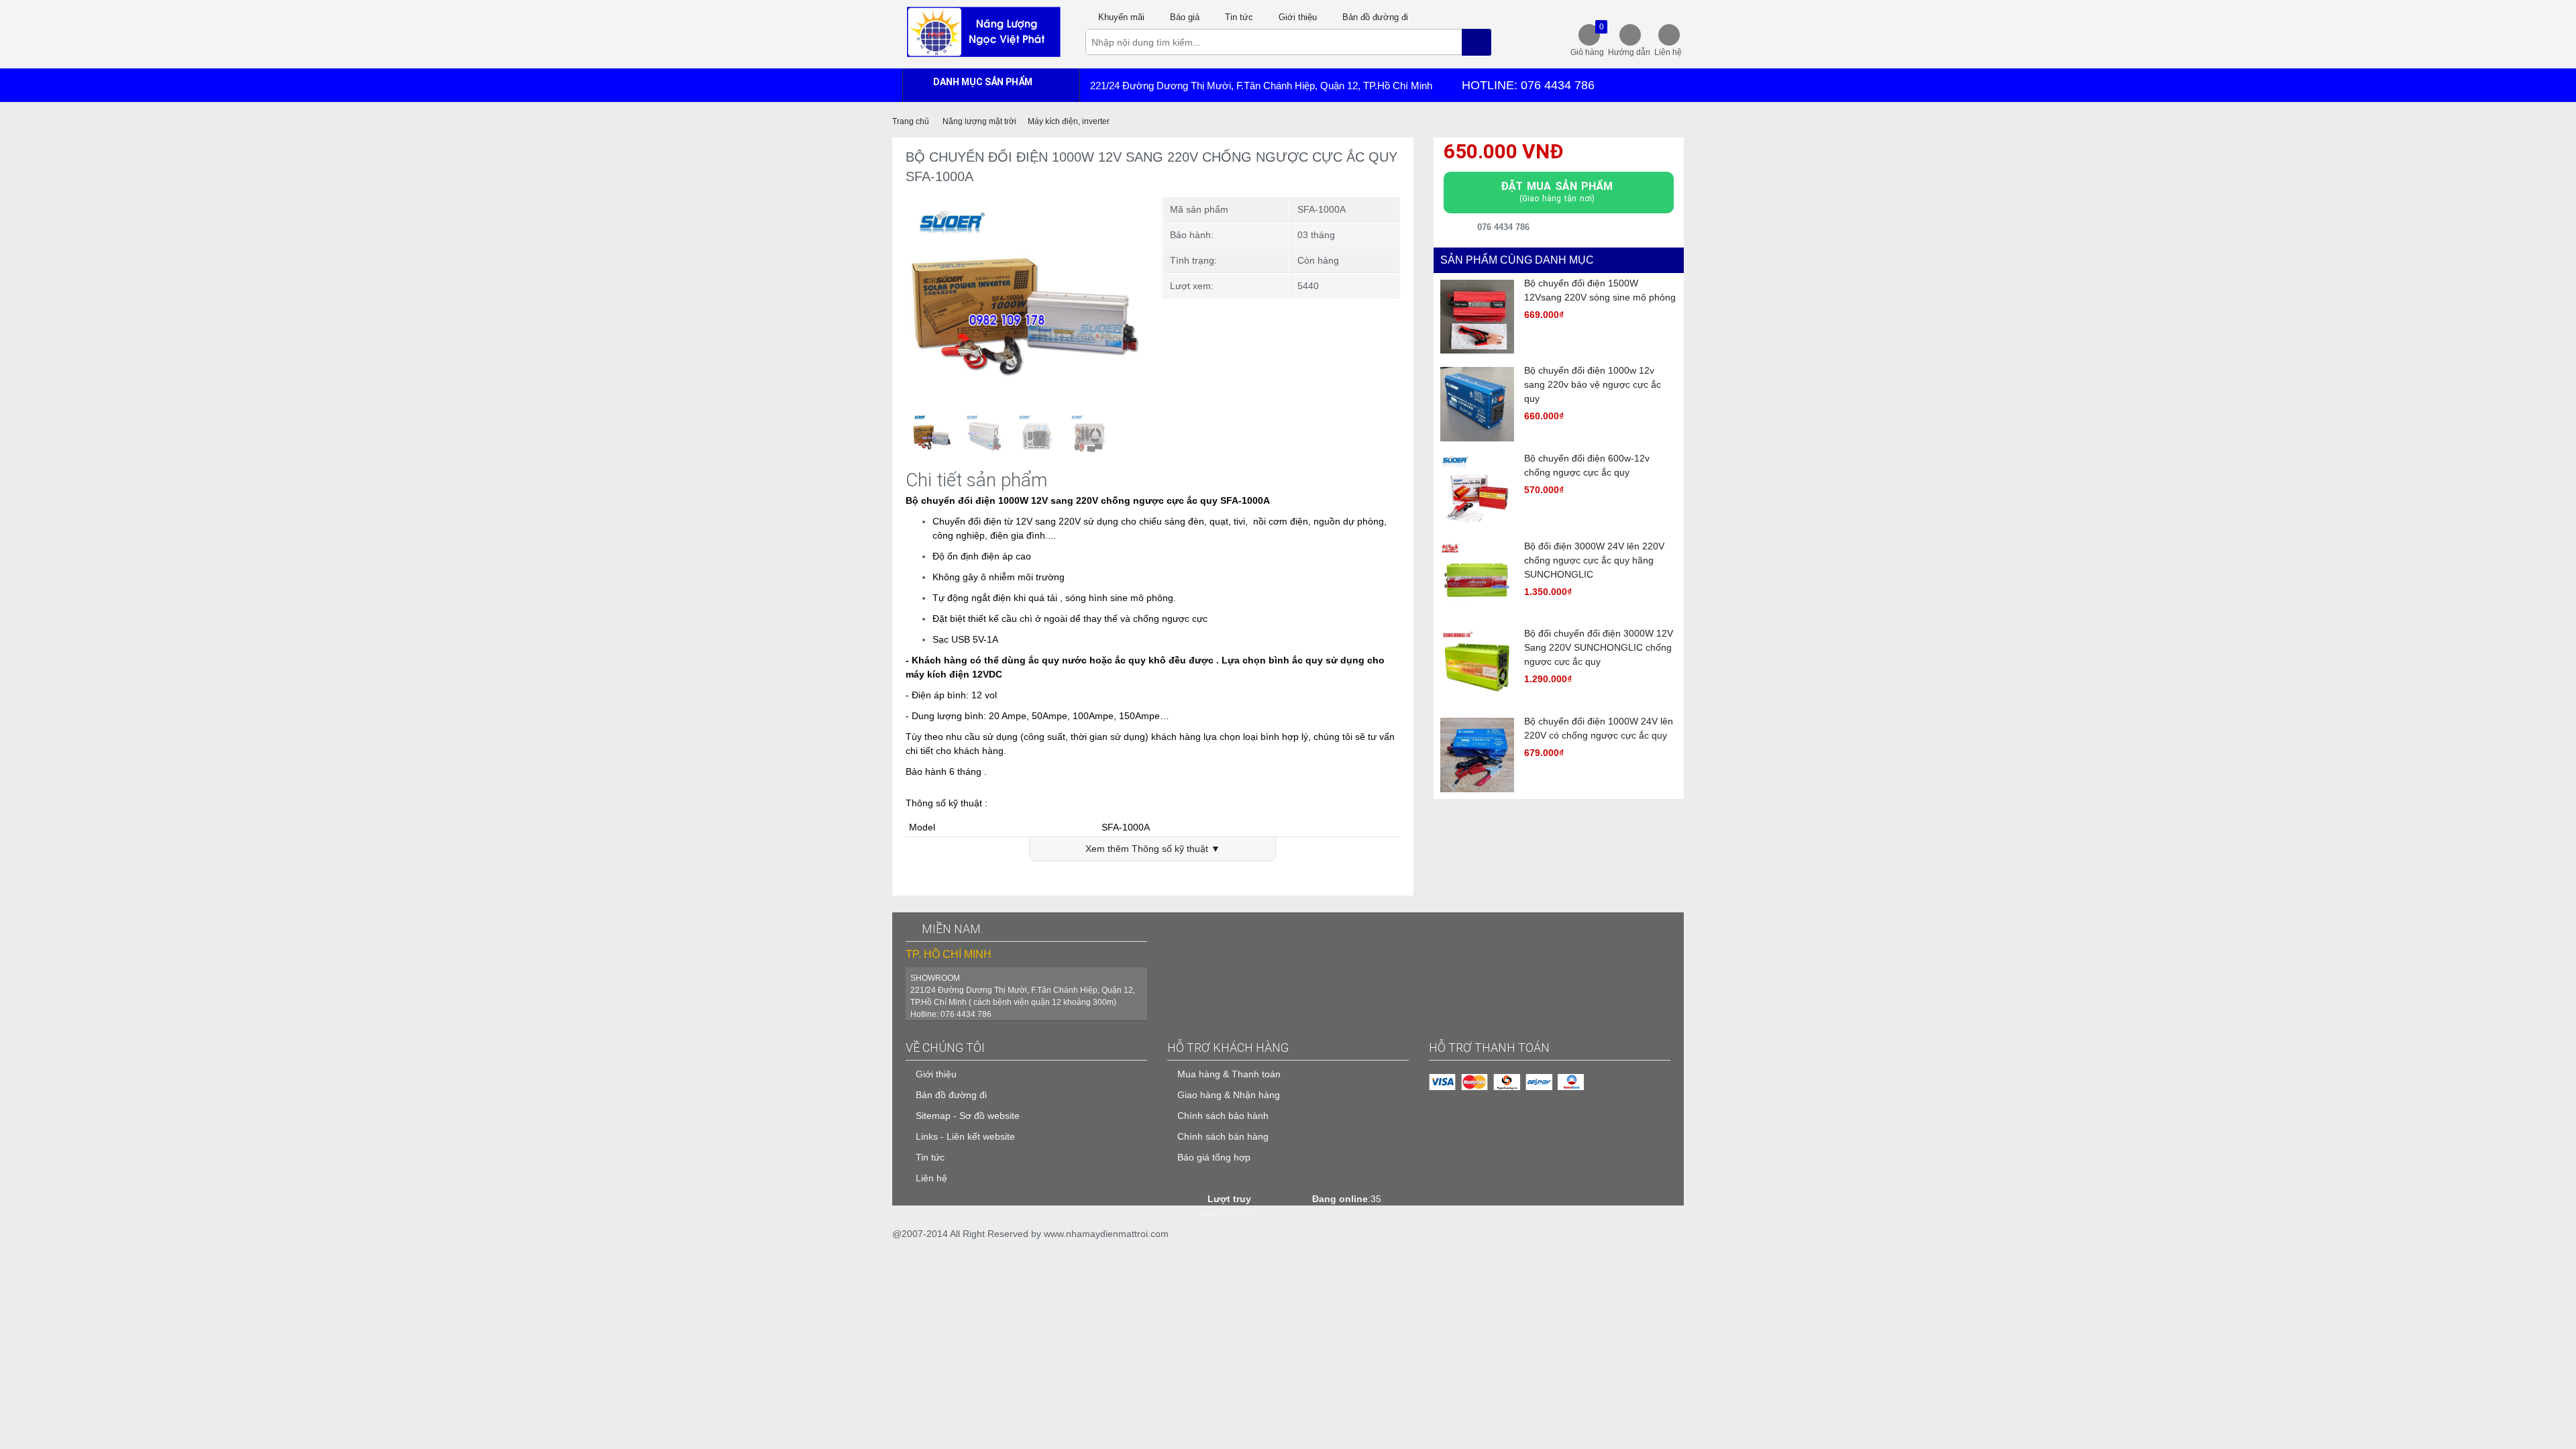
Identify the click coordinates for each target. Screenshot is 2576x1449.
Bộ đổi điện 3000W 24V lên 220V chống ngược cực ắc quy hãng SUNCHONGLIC (1594, 560)
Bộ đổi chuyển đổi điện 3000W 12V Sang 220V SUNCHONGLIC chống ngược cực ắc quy (1599, 647)
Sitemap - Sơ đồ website (968, 1116)
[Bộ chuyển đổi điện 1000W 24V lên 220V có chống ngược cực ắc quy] (1478, 754)
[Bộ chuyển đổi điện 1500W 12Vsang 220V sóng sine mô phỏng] (1478, 316)
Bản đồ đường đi (1375, 17)
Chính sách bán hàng (1223, 1136)
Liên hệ (1668, 52)
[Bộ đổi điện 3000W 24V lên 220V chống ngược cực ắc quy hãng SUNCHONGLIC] (1478, 579)
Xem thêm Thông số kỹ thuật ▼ (1153, 849)
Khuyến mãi (1121, 17)
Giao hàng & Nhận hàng (1229, 1095)
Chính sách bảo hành (1223, 1116)
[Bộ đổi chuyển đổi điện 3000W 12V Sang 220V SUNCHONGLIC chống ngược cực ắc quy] (1478, 666)
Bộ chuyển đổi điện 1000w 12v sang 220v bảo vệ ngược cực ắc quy (1593, 384)
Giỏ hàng (1587, 40)
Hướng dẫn (1629, 52)
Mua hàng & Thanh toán (1229, 1074)
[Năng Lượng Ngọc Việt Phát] (983, 31)
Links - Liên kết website (965, 1136)
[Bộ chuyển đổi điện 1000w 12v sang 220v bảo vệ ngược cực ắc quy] (1478, 403)
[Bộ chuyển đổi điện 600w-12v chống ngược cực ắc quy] (1478, 491)
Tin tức (1239, 17)
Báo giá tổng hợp (1214, 1157)
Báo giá (1185, 17)
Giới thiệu (1298, 17)
